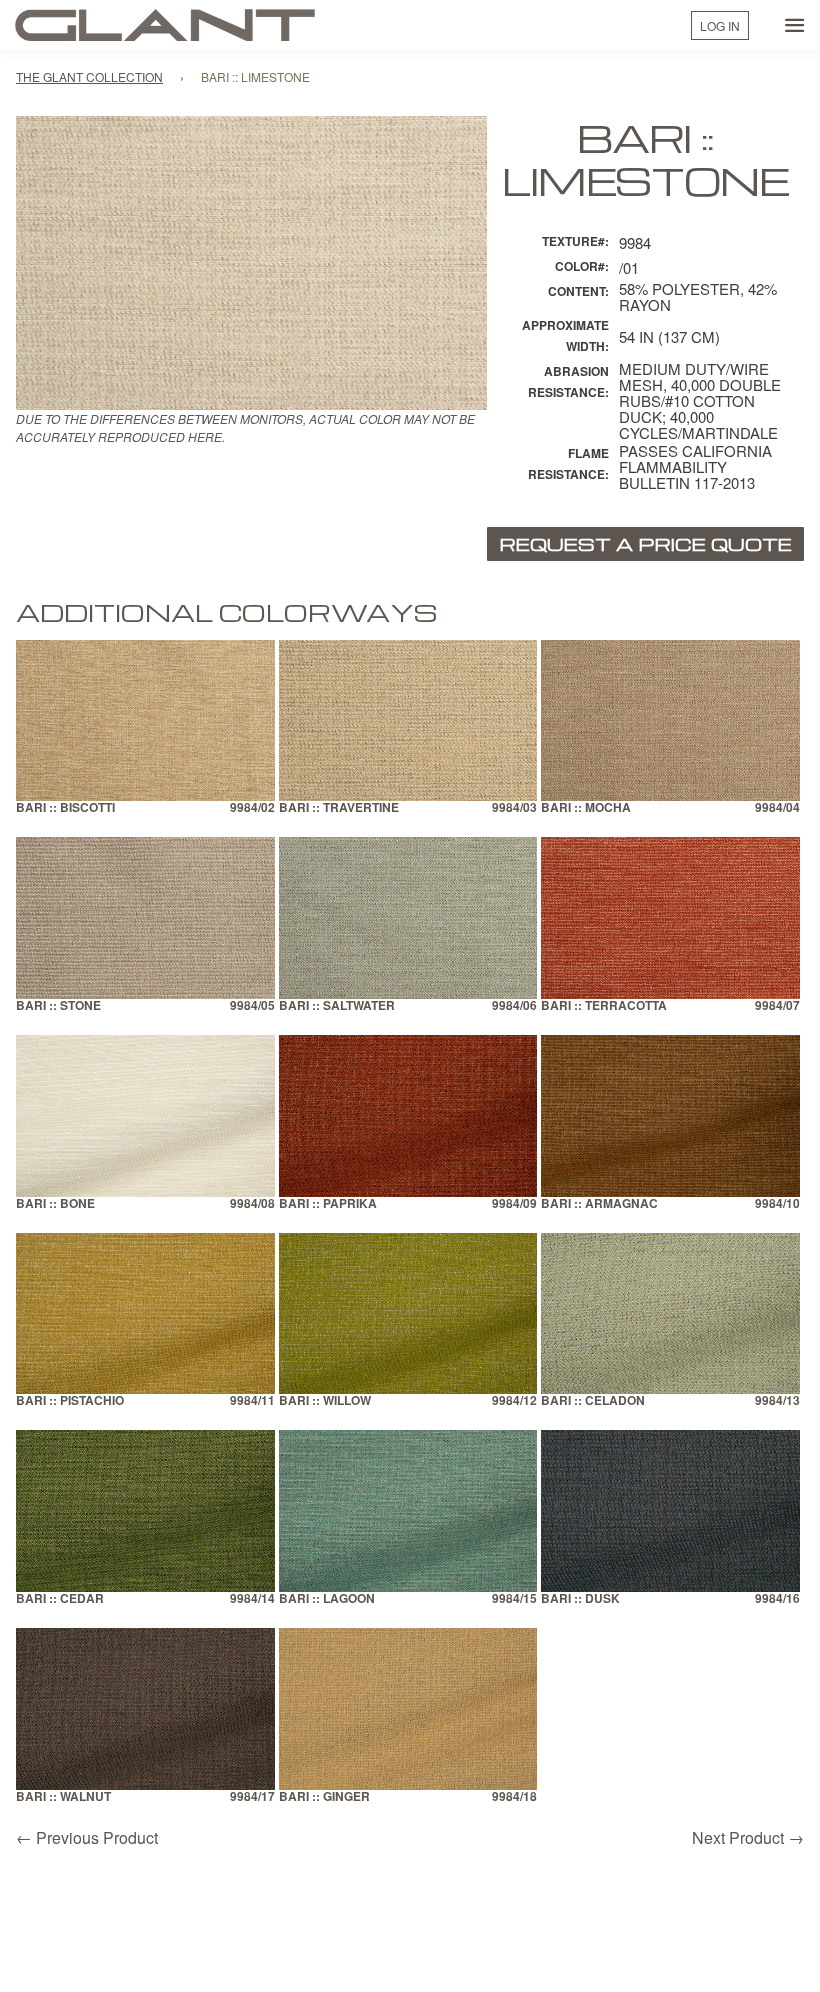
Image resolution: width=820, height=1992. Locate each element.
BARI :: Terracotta (604, 1006)
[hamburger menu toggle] (795, 25)
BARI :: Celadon (593, 1401)
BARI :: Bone (55, 1204)
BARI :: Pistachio (70, 1401)
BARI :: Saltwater (337, 1006)
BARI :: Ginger (324, 1797)
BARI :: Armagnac (599, 1204)
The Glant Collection (89, 76)
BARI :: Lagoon (327, 1599)
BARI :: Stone (58, 1006)
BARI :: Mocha (586, 808)
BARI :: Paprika (328, 1204)
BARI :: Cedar (60, 1599)
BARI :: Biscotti (65, 808)
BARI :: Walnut (63, 1797)
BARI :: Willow (325, 1401)
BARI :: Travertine (339, 808)
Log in (720, 25)
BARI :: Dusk (580, 1599)
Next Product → (748, 1837)
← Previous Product (87, 1837)
